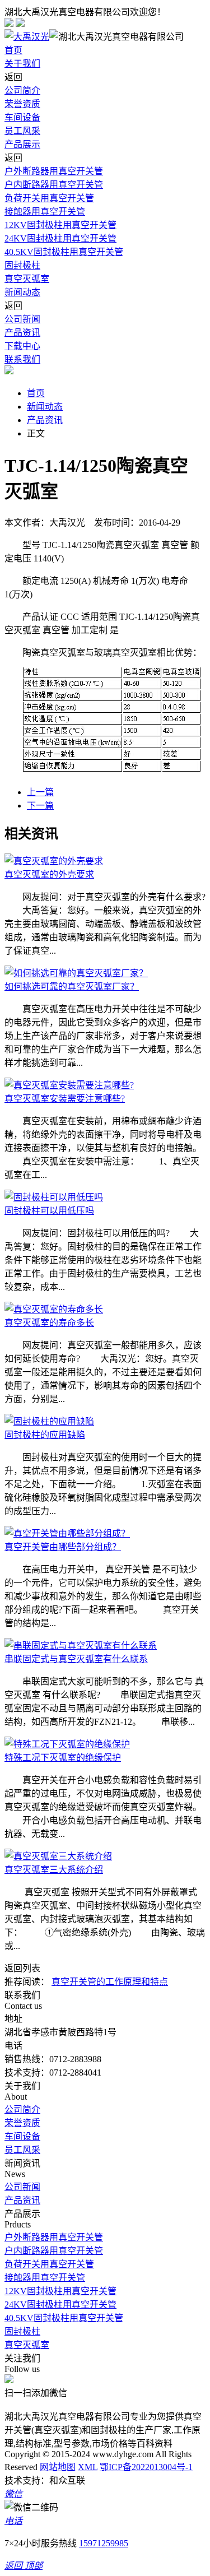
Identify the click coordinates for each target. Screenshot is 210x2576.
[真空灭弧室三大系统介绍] (58, 1856)
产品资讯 (22, 333)
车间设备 (22, 117)
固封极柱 (22, 265)
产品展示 (22, 144)
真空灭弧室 (27, 279)
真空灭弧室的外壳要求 (49, 874)
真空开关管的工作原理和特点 (110, 1982)
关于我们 (22, 64)
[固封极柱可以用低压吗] (54, 1197)
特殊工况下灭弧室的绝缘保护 (63, 1758)
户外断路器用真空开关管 (54, 171)
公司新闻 (22, 319)
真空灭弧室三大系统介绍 (54, 1870)
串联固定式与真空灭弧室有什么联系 (76, 1659)
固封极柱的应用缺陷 (45, 1435)
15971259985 (104, 2543)
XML (88, 2467)
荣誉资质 (22, 104)
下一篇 (40, 806)
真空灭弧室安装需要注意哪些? (65, 1099)
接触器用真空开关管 (45, 212)
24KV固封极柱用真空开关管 (60, 238)
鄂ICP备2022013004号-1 (146, 2467)
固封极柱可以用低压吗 (49, 1211)
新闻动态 (22, 292)
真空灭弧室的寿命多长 (49, 1323)
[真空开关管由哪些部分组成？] (67, 1533)
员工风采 (22, 131)
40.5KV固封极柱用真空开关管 (64, 252)
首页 (13, 50)
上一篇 (40, 792)
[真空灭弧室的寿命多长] (54, 1309)
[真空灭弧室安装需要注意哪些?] (69, 1085)
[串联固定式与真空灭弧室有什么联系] (81, 1646)
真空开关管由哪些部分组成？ (63, 1547)
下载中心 (22, 346)
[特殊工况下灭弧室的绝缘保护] (67, 1744)
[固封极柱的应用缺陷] (49, 1421)
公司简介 (22, 90)
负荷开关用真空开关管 (49, 198)
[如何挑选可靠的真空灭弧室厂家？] (76, 973)
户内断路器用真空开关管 (54, 185)
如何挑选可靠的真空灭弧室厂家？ (72, 987)
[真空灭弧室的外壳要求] (54, 861)
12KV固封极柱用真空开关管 (60, 225)
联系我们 (22, 359)
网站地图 (58, 2467)
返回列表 (22, 1968)
